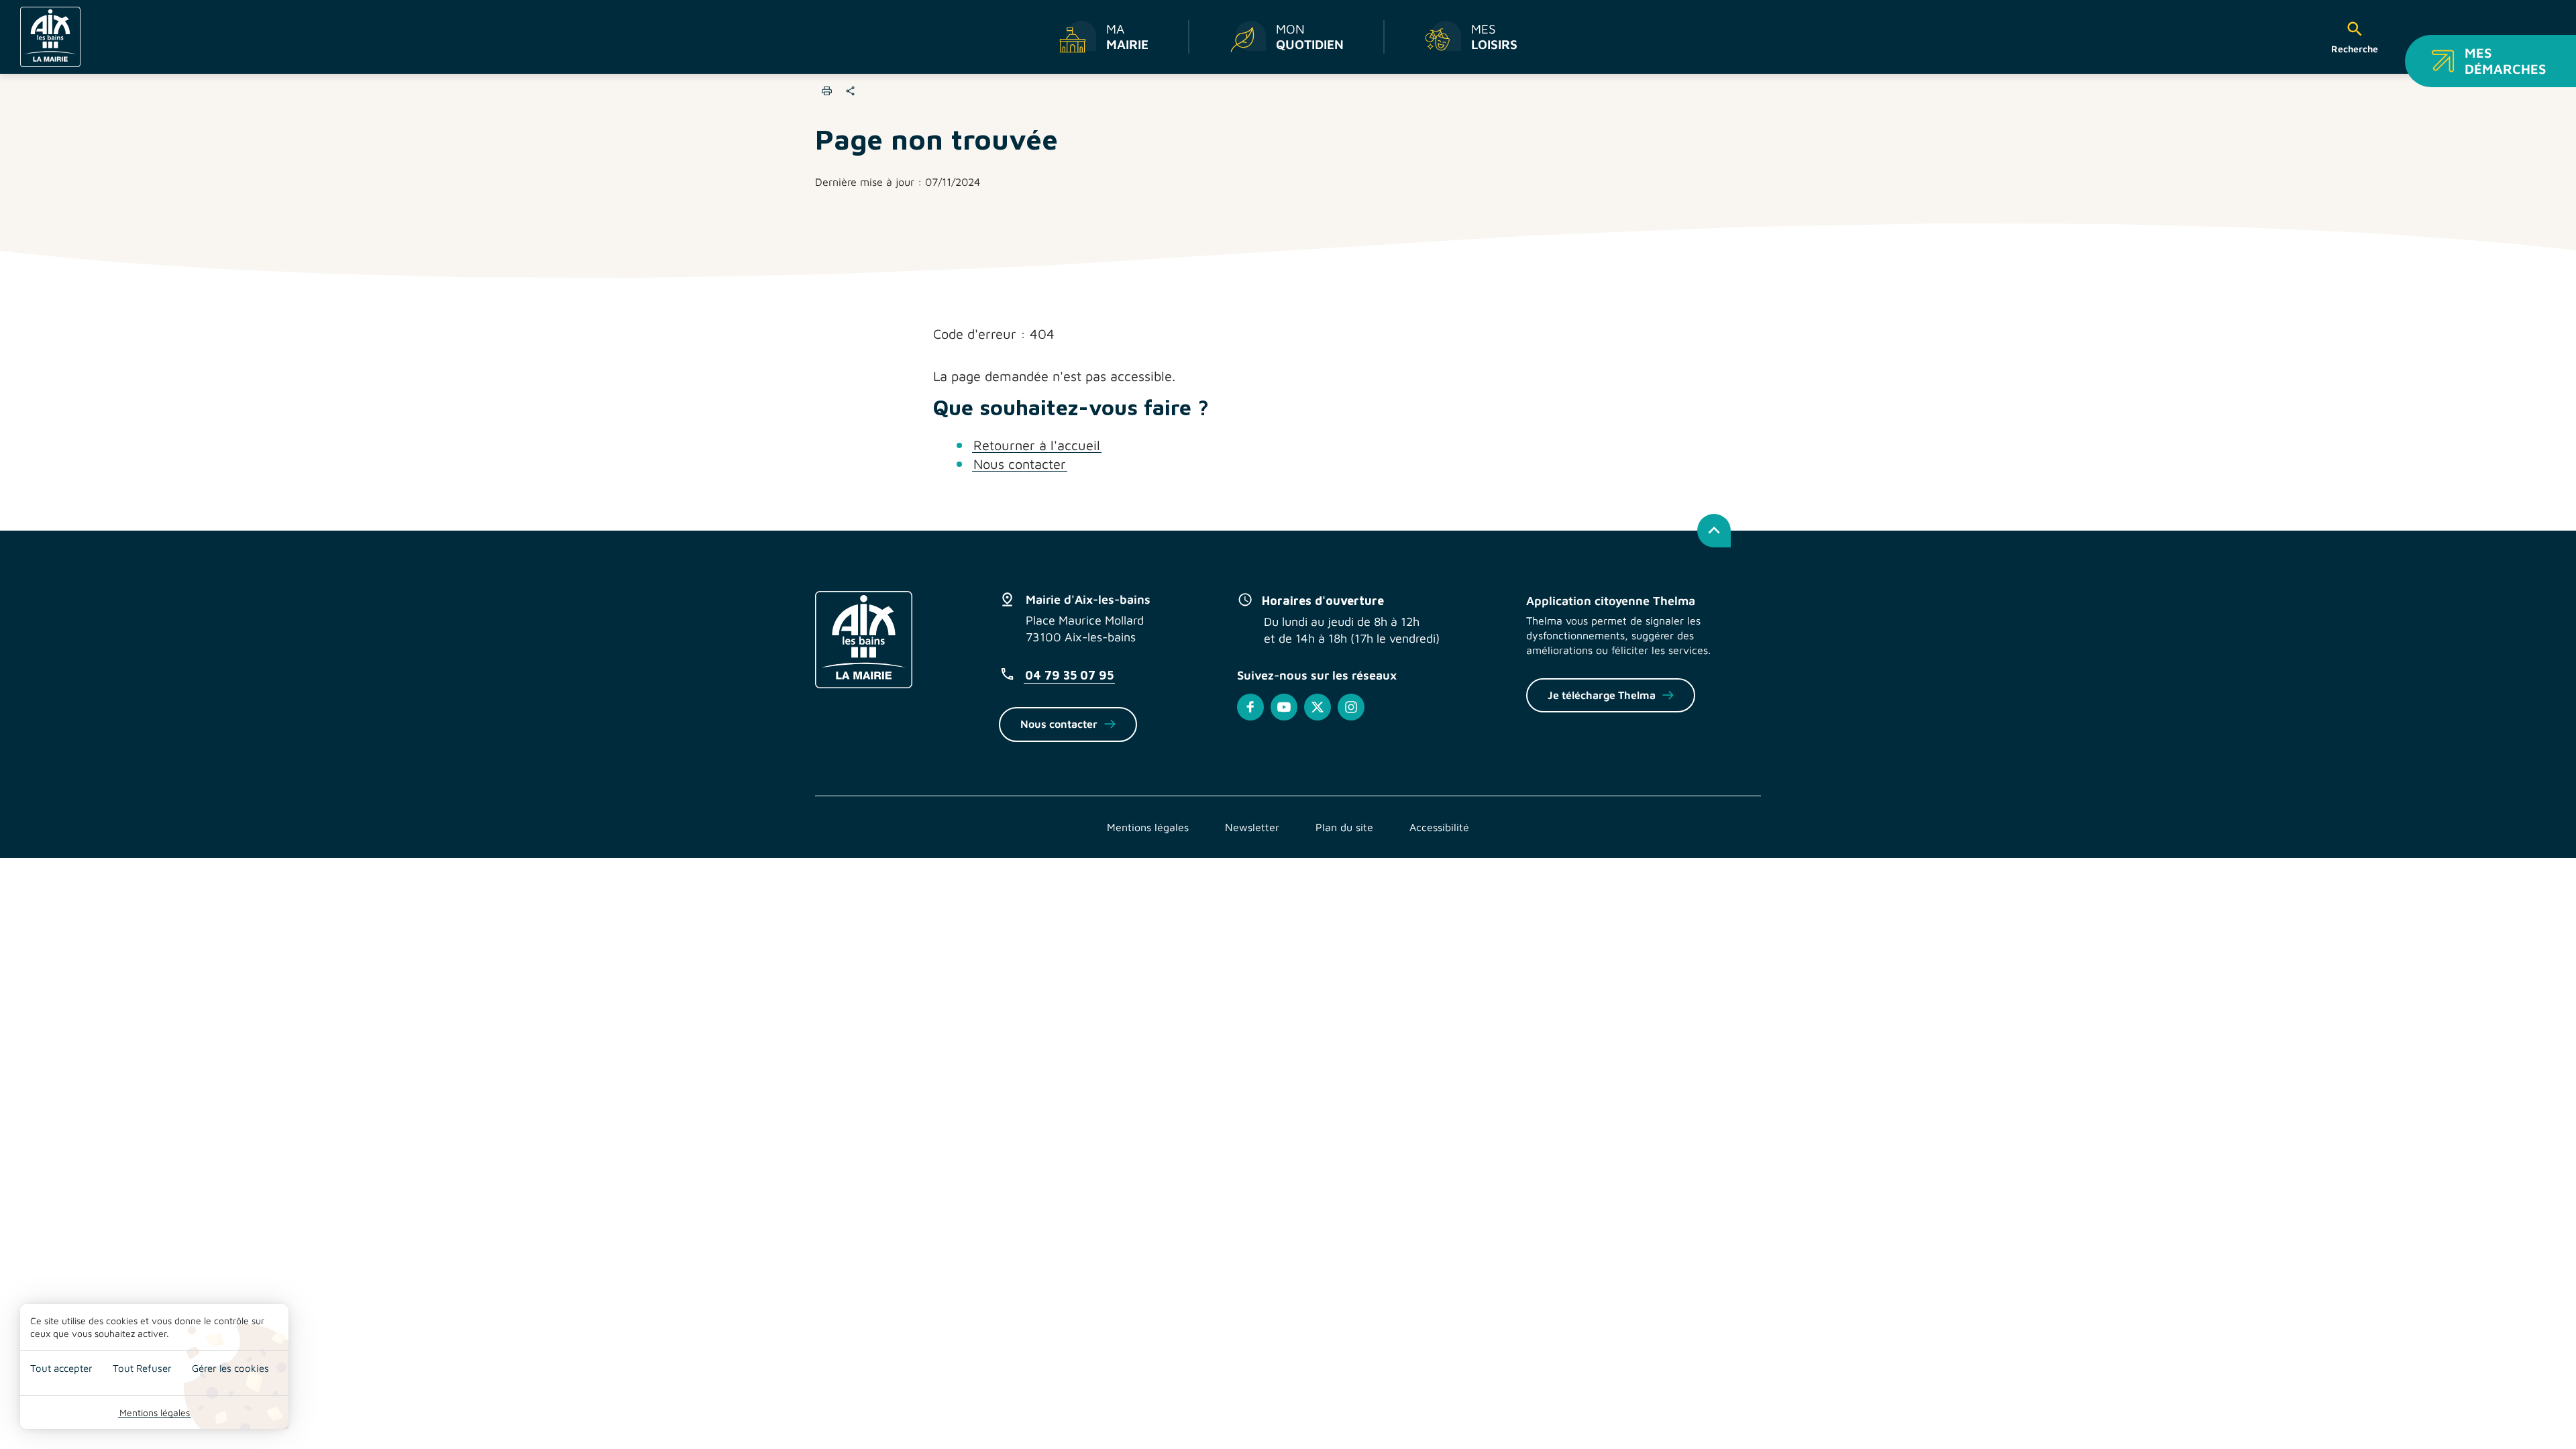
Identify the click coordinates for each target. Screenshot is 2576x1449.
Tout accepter (61, 1368)
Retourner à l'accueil (1037, 445)
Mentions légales (155, 1412)
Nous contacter (1020, 464)
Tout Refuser (142, 1368)
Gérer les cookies (230, 1368)
